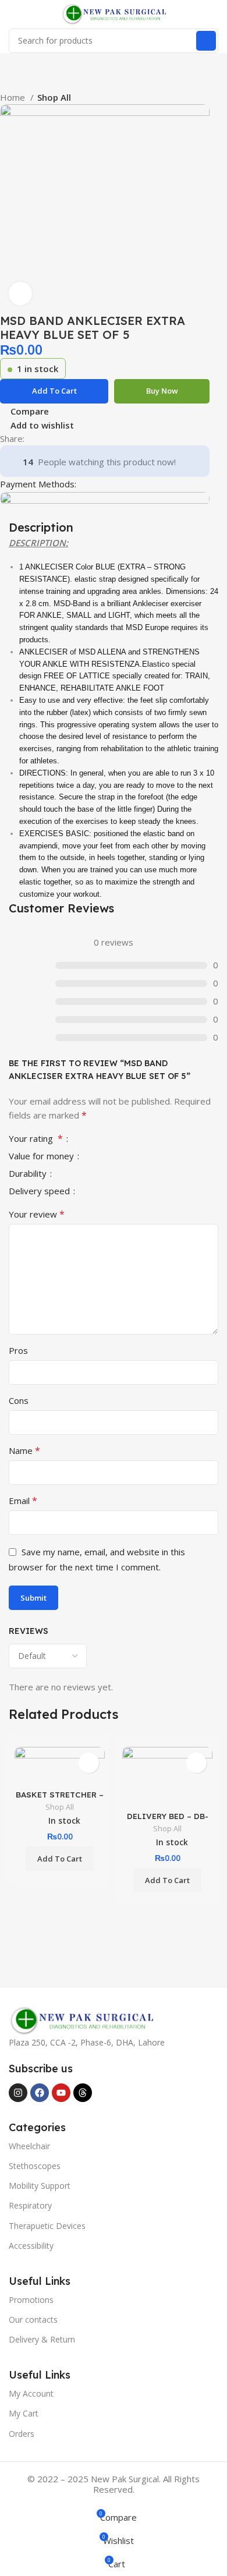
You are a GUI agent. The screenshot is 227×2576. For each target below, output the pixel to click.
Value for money (42, 1157)
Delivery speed (40, 1192)
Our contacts (33, 2320)
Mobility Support (40, 2186)
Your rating (36, 1139)
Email (23, 1501)
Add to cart (54, 391)
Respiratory (30, 2205)
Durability (29, 1174)
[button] (60, 1859)
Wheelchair (29, 2146)
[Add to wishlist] (89, 1763)
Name (24, 1450)
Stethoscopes (35, 2166)
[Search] (206, 41)
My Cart (24, 2413)
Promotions (31, 2300)
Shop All (54, 97)
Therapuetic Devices (47, 2226)
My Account (31, 2393)
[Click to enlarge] (20, 293)
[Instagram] (18, 2093)
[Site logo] (114, 13)
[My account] (214, 14)
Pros (18, 1350)
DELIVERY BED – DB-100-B (168, 1820)
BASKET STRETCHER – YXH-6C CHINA (60, 1799)
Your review (37, 1214)
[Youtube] (61, 2093)
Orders (22, 2434)
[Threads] (83, 2093)
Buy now (162, 391)
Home (14, 97)
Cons (19, 1400)
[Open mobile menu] (13, 14)
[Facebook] (40, 2093)
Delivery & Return (42, 2339)
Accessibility (31, 2246)
